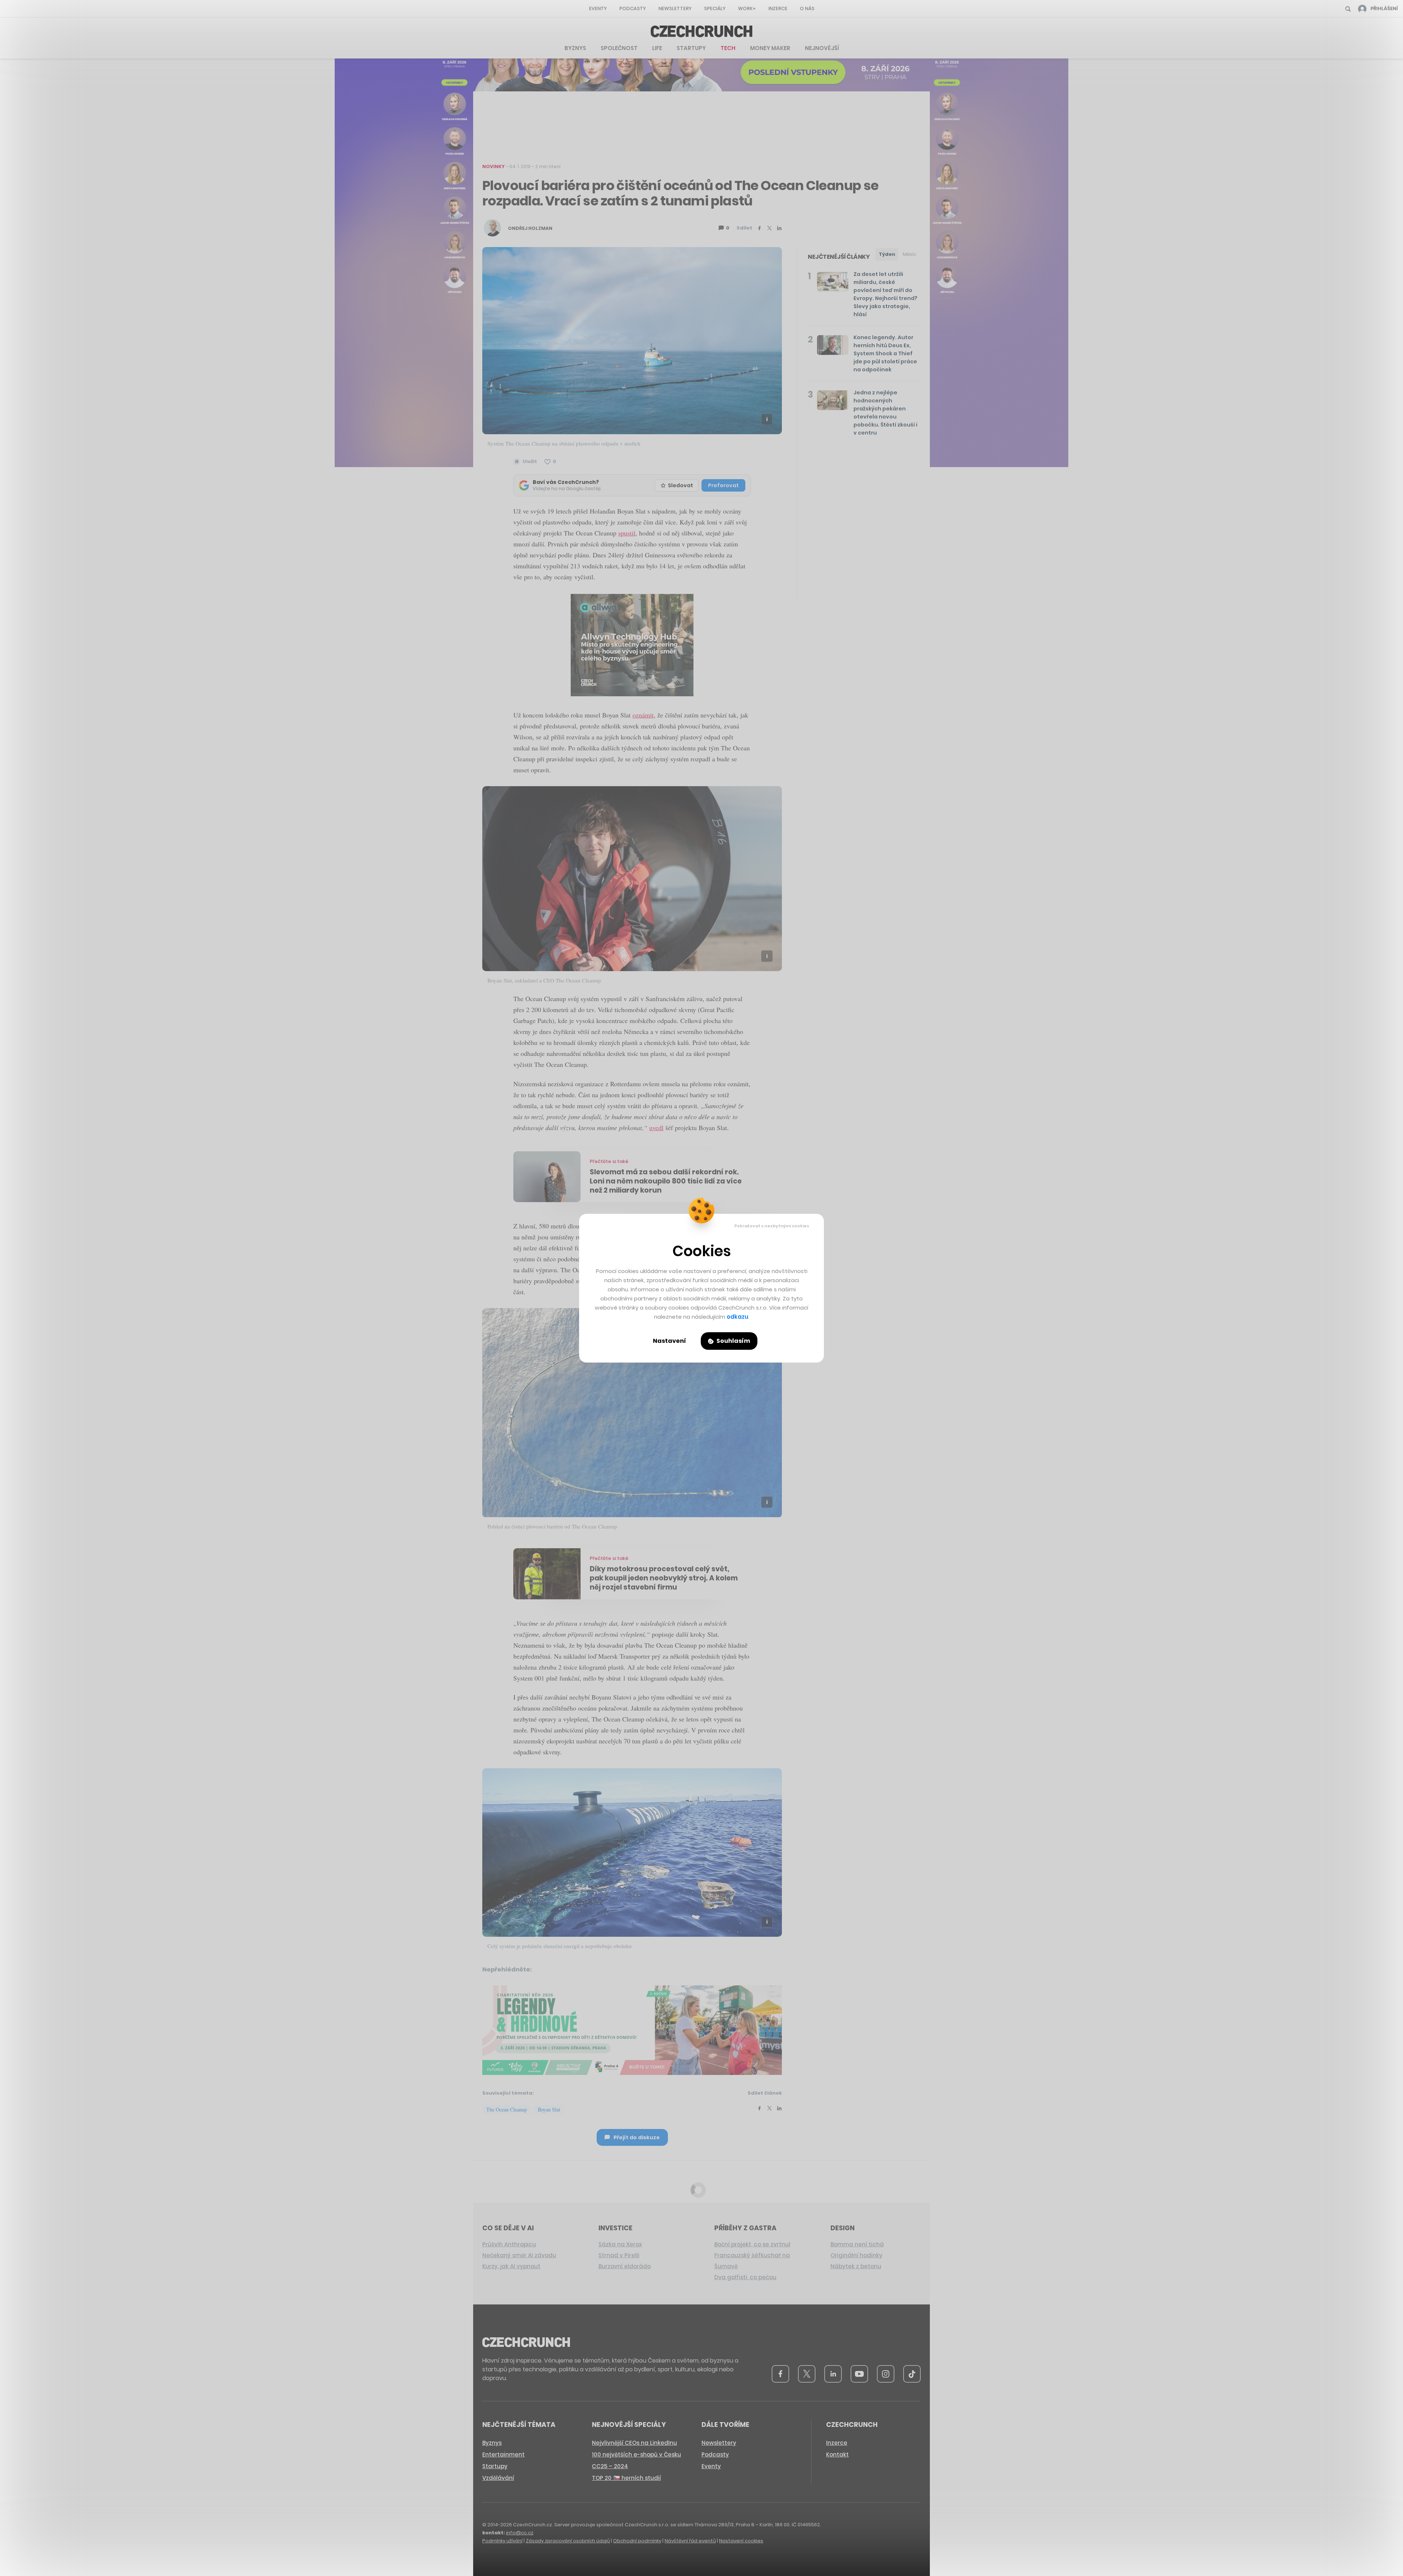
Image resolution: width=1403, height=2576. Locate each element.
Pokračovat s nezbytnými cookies (772, 1226)
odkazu (737, 1317)
